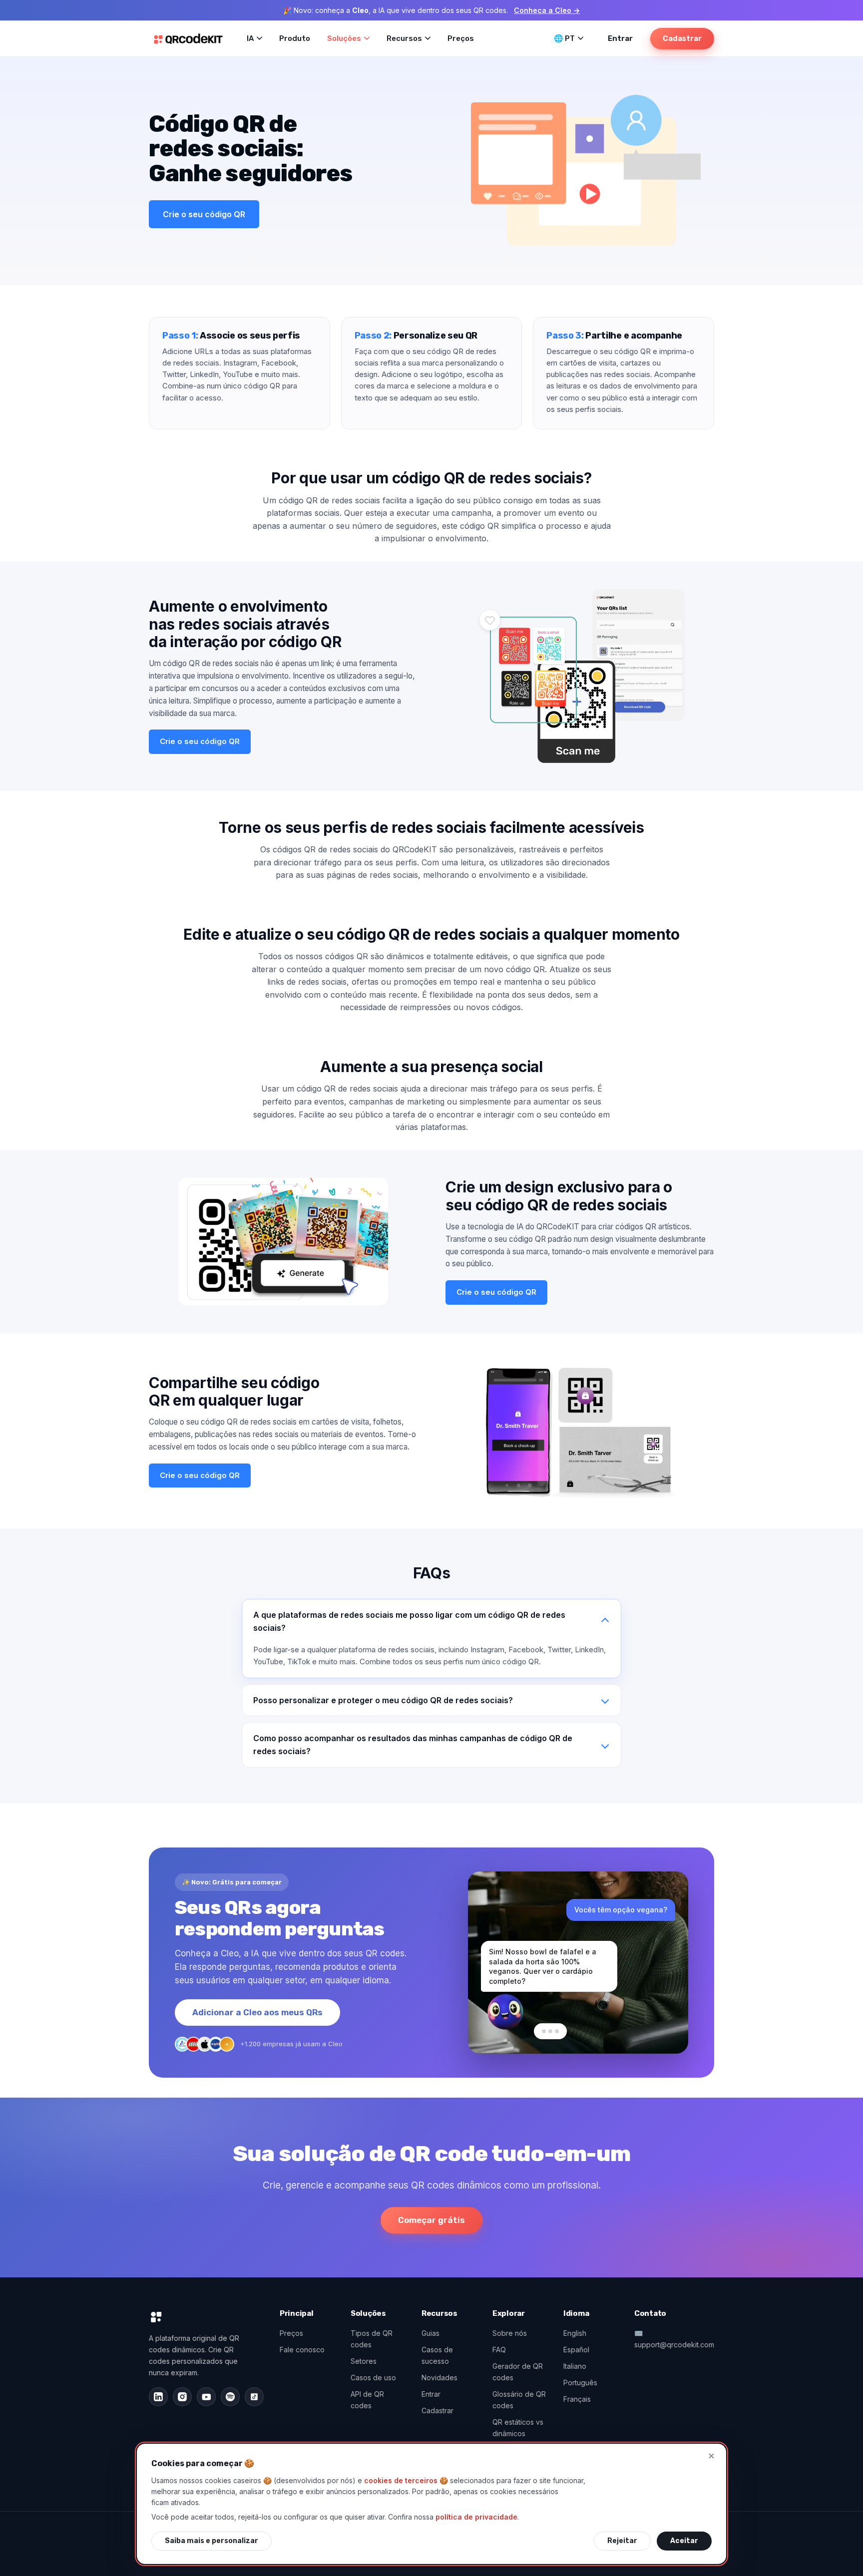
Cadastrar (682, 38)
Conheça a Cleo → (547, 10)
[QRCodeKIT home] (188, 38)
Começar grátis (431, 2220)
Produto (295, 38)
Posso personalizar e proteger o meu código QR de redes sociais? (383, 1700)
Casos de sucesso (437, 2355)
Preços (461, 38)
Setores (364, 2361)
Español (576, 2350)
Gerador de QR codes (518, 2372)
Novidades (439, 2378)
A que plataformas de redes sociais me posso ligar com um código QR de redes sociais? (409, 1621)
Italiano (575, 2366)
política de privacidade (476, 2517)
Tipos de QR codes (372, 2339)
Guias (431, 2333)
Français (577, 2399)
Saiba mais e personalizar (212, 2541)
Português (580, 2383)
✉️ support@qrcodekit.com (674, 2339)
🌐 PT (564, 38)
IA (250, 38)
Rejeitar (622, 2541)
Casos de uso (373, 2378)
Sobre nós (510, 2333)
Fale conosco (302, 2350)
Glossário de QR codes (519, 2400)
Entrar (620, 38)
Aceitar (684, 2541)
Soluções (344, 38)
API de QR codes (367, 2400)
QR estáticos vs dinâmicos (518, 2428)
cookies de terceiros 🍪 (406, 2480)
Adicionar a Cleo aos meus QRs (257, 2012)
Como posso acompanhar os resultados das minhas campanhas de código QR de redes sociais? (413, 1745)
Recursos (404, 38)
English (575, 2333)
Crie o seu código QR (204, 214)
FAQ (499, 2350)
